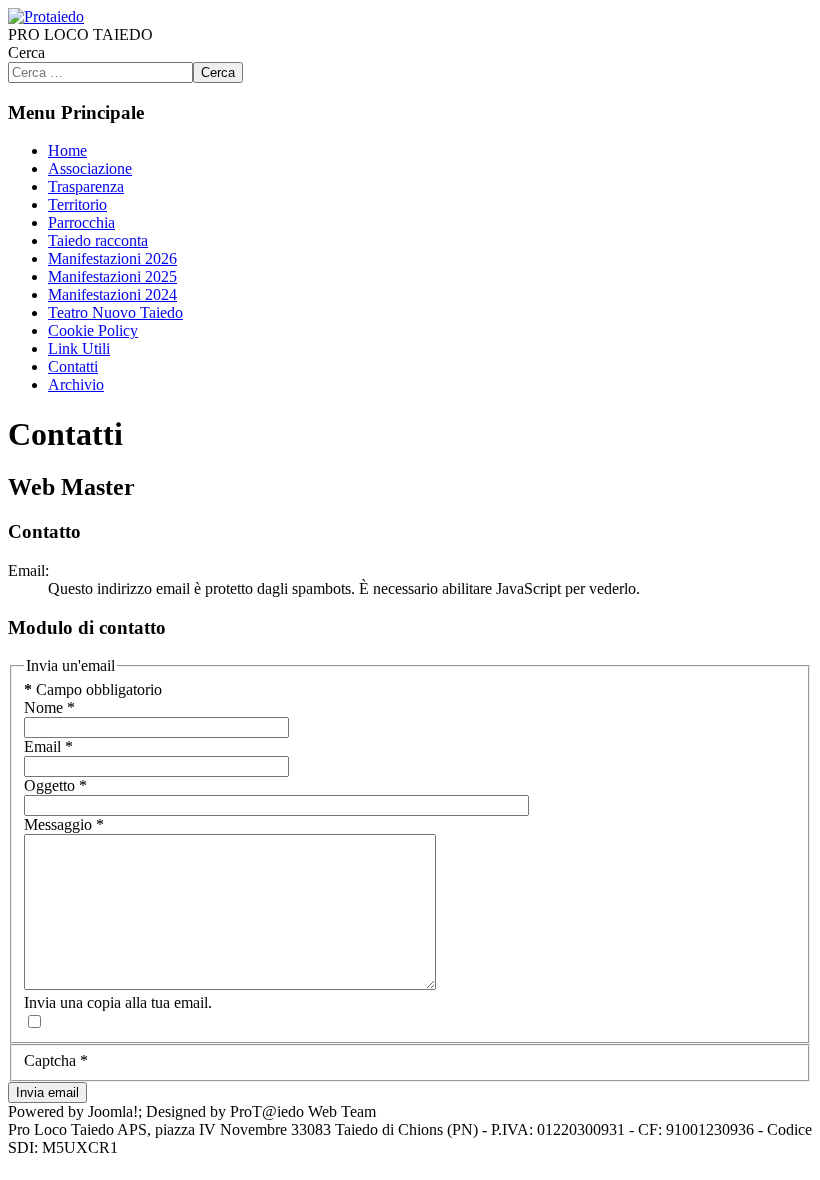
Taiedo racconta (98, 240)
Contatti (73, 366)
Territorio (77, 204)
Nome (49, 707)
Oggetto (55, 785)
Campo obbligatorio (93, 689)
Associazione (90, 168)
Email (48, 746)
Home (67, 150)
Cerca (26, 52)
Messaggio (64, 824)
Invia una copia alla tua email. (118, 1002)
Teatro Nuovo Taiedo (115, 312)
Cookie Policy (93, 330)
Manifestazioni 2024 (112, 294)
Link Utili (79, 348)
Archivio (76, 384)
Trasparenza (86, 186)
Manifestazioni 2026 (112, 258)
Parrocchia (81, 222)
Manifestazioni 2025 (112, 276)
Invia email (47, 1092)
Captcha (56, 1060)
